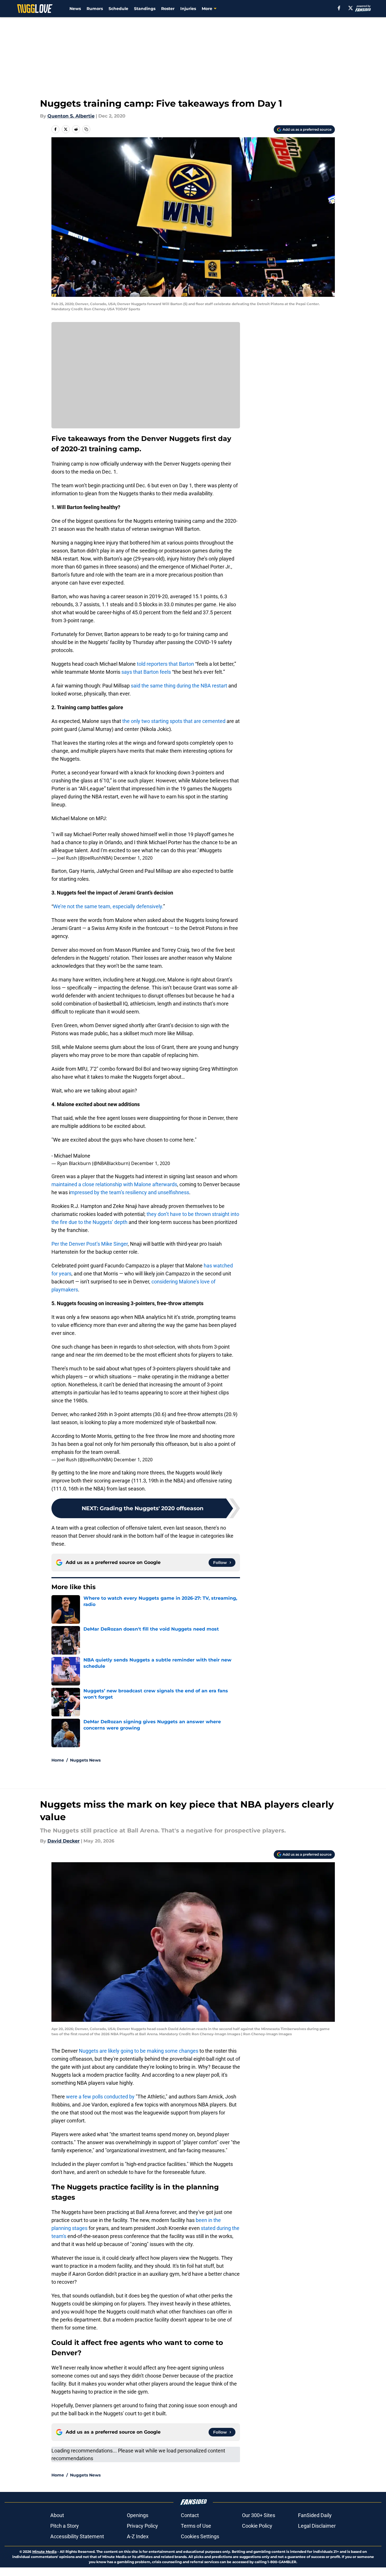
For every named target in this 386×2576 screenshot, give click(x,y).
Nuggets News (85, 1760)
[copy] (86, 129)
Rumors (95, 9)
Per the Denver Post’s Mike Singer (90, 1244)
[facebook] (339, 8)
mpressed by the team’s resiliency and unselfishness (130, 1192)
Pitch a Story (65, 2526)
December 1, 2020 (133, 858)
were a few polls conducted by (100, 2097)
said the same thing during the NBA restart (179, 686)
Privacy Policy (142, 2526)
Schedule (118, 9)
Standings (145, 9)
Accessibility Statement (77, 2536)
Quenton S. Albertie (71, 116)
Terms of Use (196, 2526)
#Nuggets (210, 850)
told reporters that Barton (165, 664)
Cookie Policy (257, 2526)
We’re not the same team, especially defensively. (108, 906)
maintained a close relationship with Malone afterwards (114, 1184)
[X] (351, 8)
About (57, 2515)
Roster (168, 9)
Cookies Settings (200, 2536)
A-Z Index (138, 2536)
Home (58, 1760)
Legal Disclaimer (317, 2526)
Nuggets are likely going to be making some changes (138, 2051)
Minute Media (44, 2552)
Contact (190, 2515)
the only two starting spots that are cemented (174, 721)
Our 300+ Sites (259, 2515)
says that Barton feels (146, 672)
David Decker (64, 1841)
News (75, 9)
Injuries (188, 9)
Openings (138, 2515)
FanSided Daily (315, 2515)
